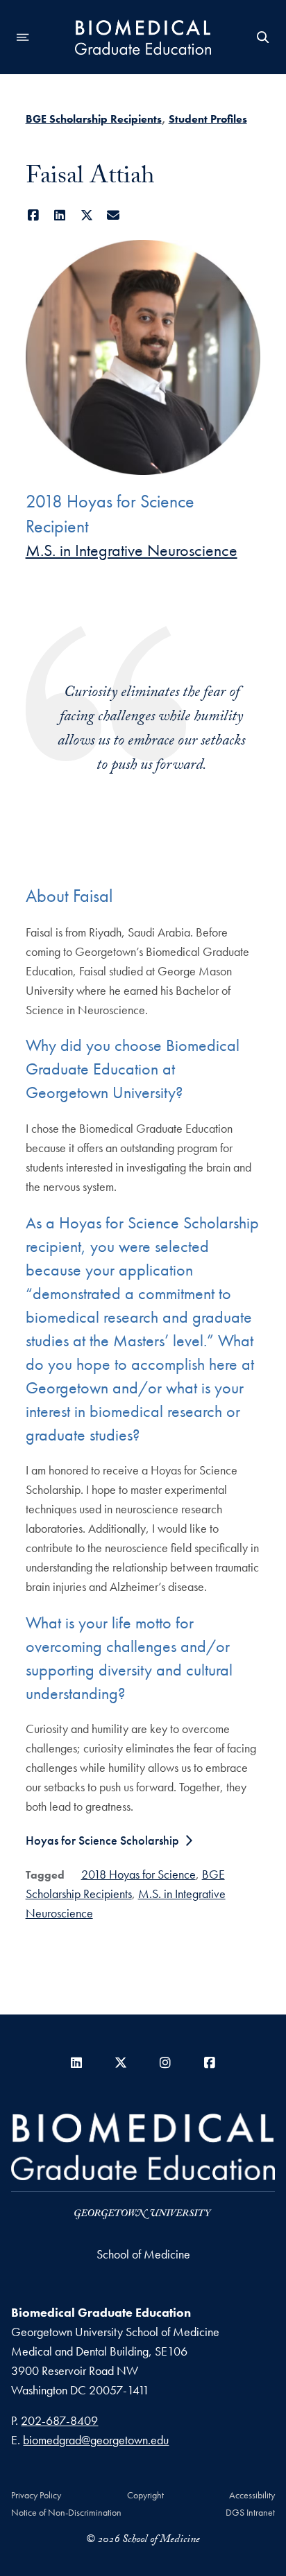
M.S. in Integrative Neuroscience (132, 550)
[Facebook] (34, 215)
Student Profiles (208, 119)
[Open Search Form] (263, 37)
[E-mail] (113, 215)
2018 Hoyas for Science (138, 1874)
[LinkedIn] (60, 215)
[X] (87, 215)
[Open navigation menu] (23, 37)
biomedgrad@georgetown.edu (96, 2440)
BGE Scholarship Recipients (94, 119)
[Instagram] (165, 2063)
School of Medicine (143, 2254)
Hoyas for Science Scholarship (102, 1840)
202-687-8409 (59, 2420)
